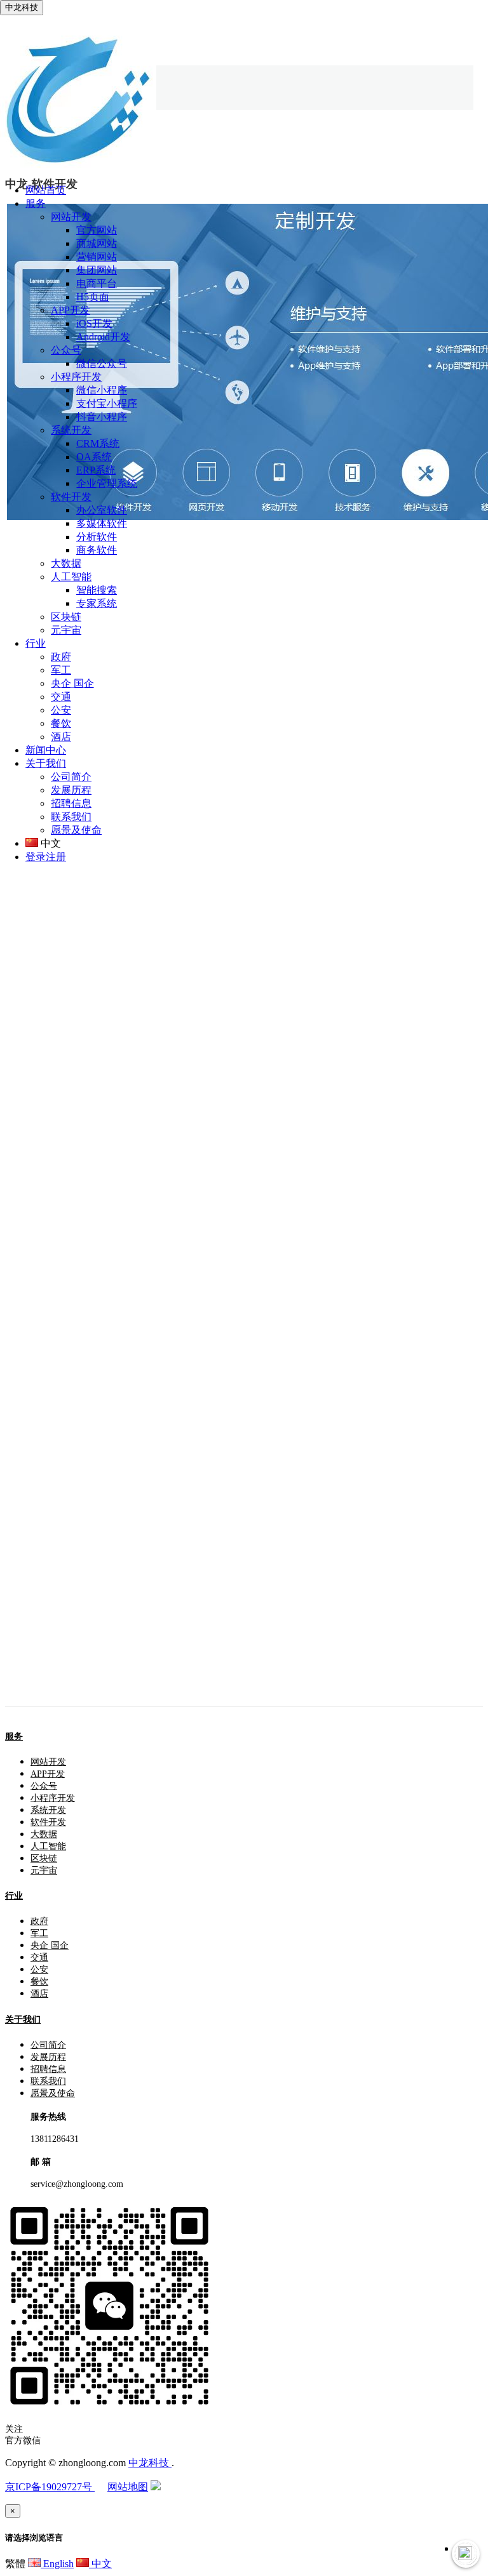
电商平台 (97, 283)
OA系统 (94, 457)
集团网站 (97, 270)
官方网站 (97, 230)
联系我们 (71, 817)
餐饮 (61, 723)
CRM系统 (98, 443)
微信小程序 (102, 390)
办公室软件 (102, 510)
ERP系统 (96, 470)
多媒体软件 (102, 523)
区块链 (66, 617)
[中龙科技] (78, 168)
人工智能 (71, 577)
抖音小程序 (102, 417)
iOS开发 (94, 323)
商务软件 (97, 550)
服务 (14, 1736)
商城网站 (97, 243)
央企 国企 (72, 683)
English (57, 2564)
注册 (56, 857)
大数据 (66, 563)
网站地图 (128, 2487)
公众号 (66, 350)
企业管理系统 (107, 483)
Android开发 (103, 337)
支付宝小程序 (107, 403)
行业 (14, 1896)
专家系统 (97, 603)
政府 (61, 657)
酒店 (61, 737)
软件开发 (71, 497)
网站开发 (71, 217)
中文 (100, 2564)
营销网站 (97, 257)
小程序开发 (76, 377)
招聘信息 (71, 803)
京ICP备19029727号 (50, 2487)
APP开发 (71, 310)
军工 (61, 670)
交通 (61, 697)
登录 (36, 857)
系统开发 (71, 430)
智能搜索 (97, 590)
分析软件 (97, 537)
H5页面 (93, 297)
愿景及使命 (76, 830)
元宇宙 (66, 630)
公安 (61, 710)
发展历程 (71, 790)
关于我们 (23, 2020)
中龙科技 (150, 2463)
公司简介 (71, 777)
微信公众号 (102, 363)
